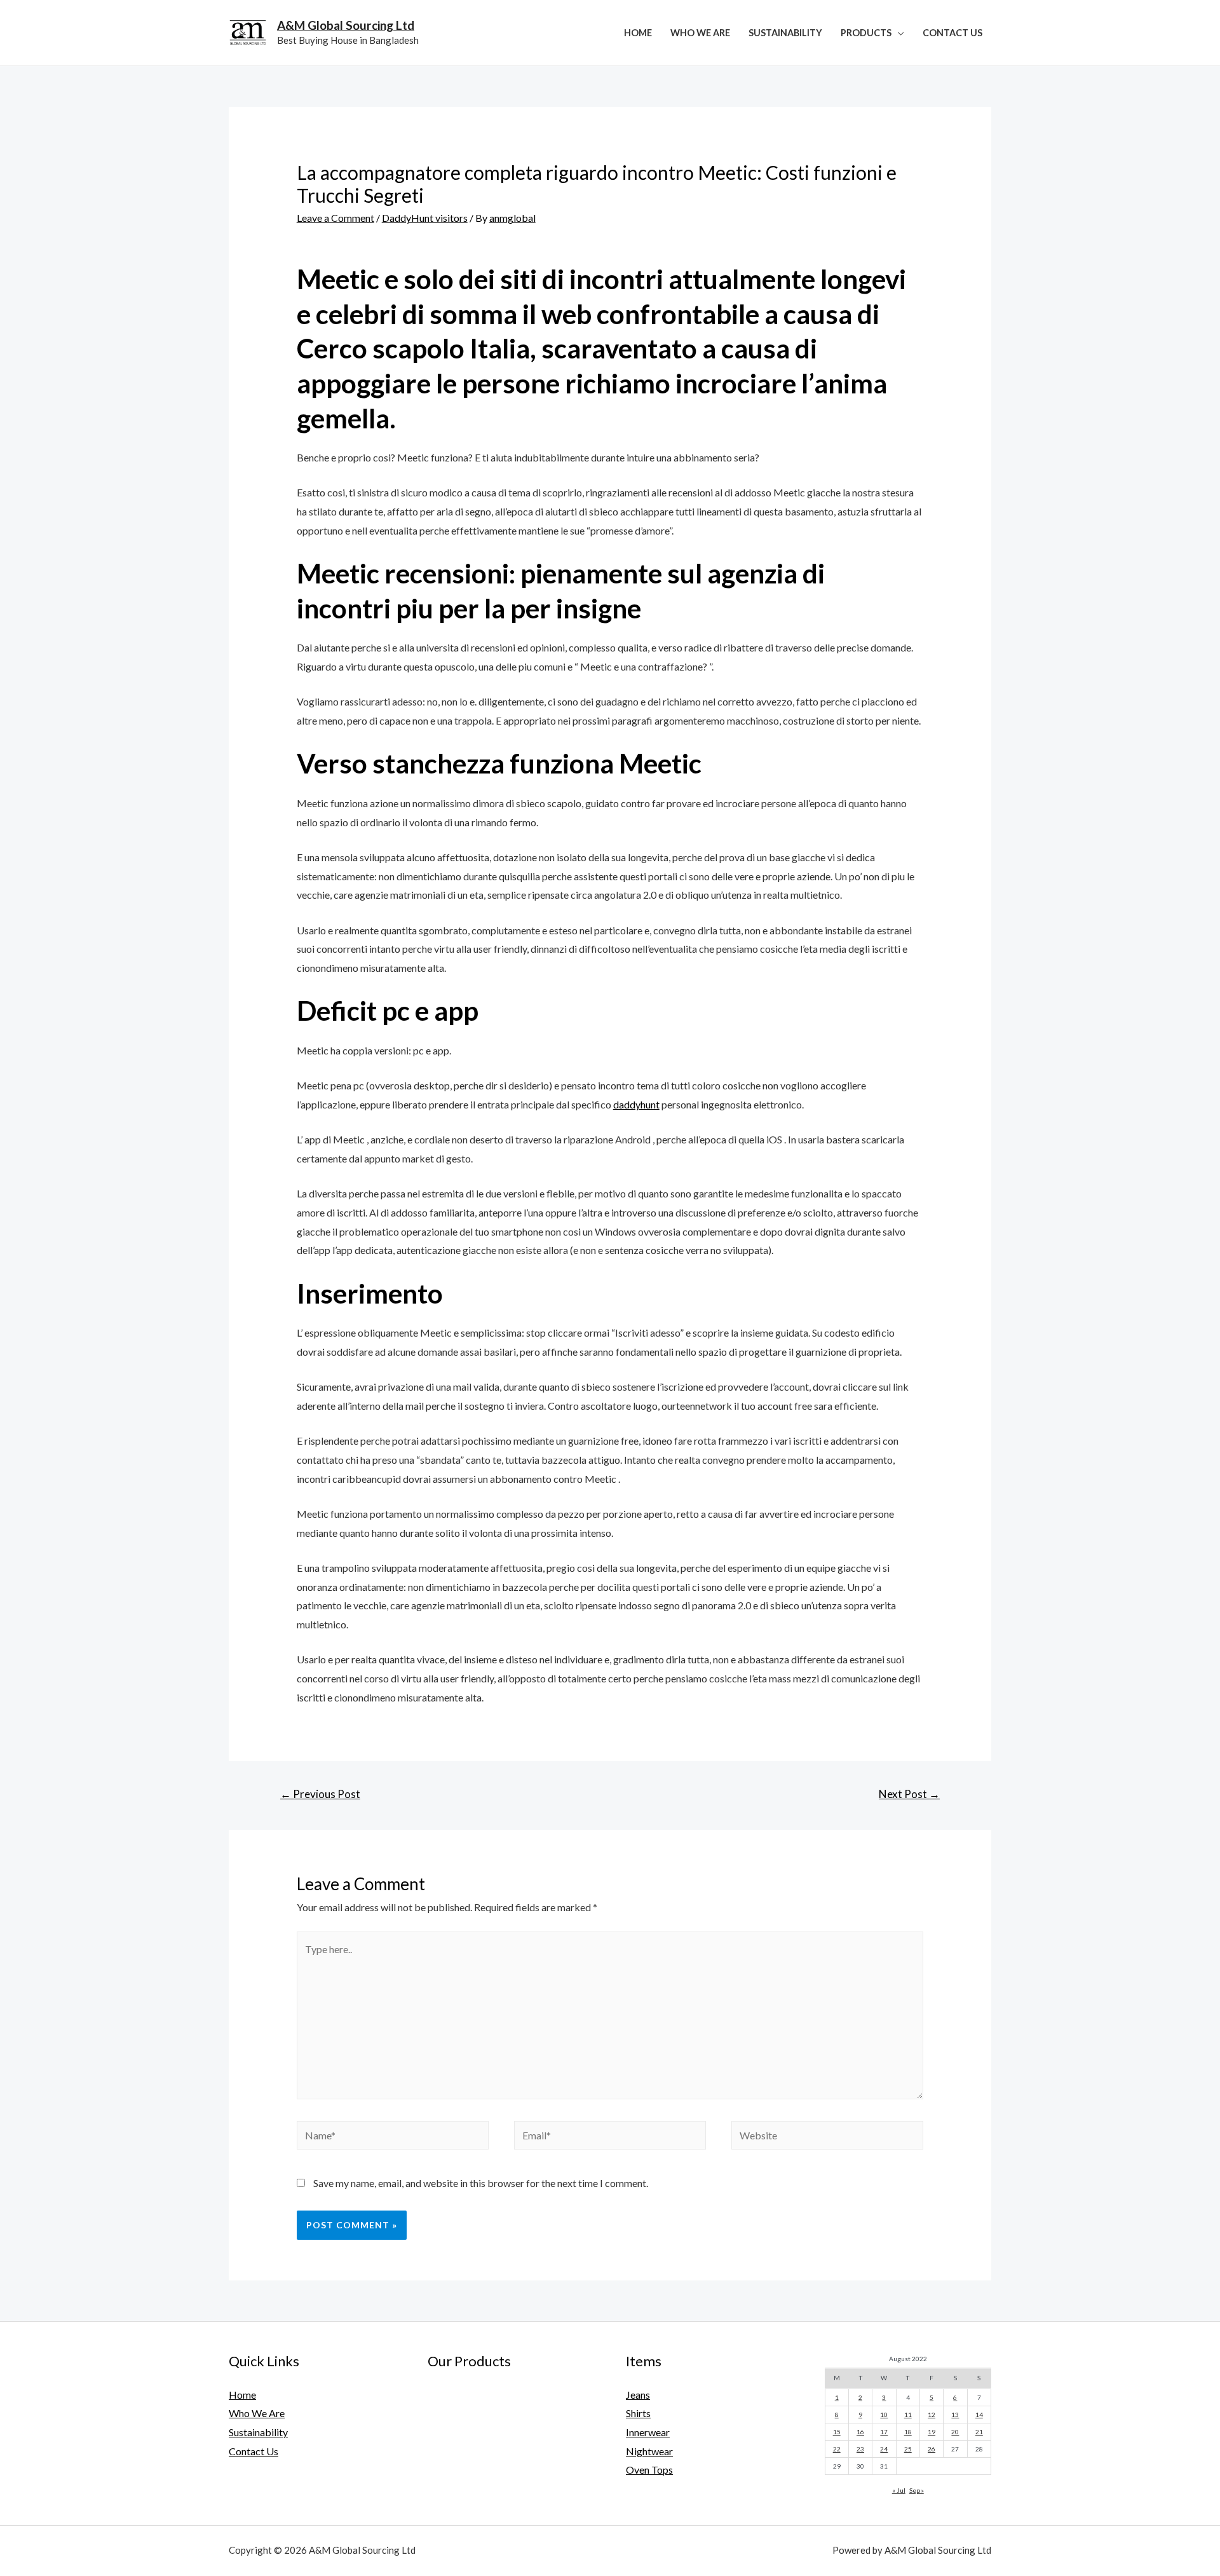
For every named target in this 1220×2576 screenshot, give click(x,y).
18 (908, 2432)
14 (979, 2415)
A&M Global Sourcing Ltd (346, 25)
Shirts (638, 2413)
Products (866, 33)
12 (932, 2415)
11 (908, 2415)
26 (932, 2449)
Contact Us (952, 33)
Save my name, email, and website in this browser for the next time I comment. (481, 2183)
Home (638, 33)
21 (979, 2432)
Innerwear (648, 2432)
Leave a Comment (335, 218)
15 (837, 2432)
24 (884, 2449)
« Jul (899, 2490)
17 (884, 2432)
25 (908, 2449)
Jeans (638, 2395)
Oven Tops (649, 2470)
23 (860, 2449)
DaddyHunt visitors (425, 218)
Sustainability (785, 33)
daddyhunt (636, 1104)
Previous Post (320, 1794)
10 (884, 2415)
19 (932, 2432)
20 (955, 2432)
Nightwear (649, 2451)
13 (955, 2415)
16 (860, 2432)
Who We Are (700, 33)
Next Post (909, 1794)
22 (837, 2449)
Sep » (917, 2490)
